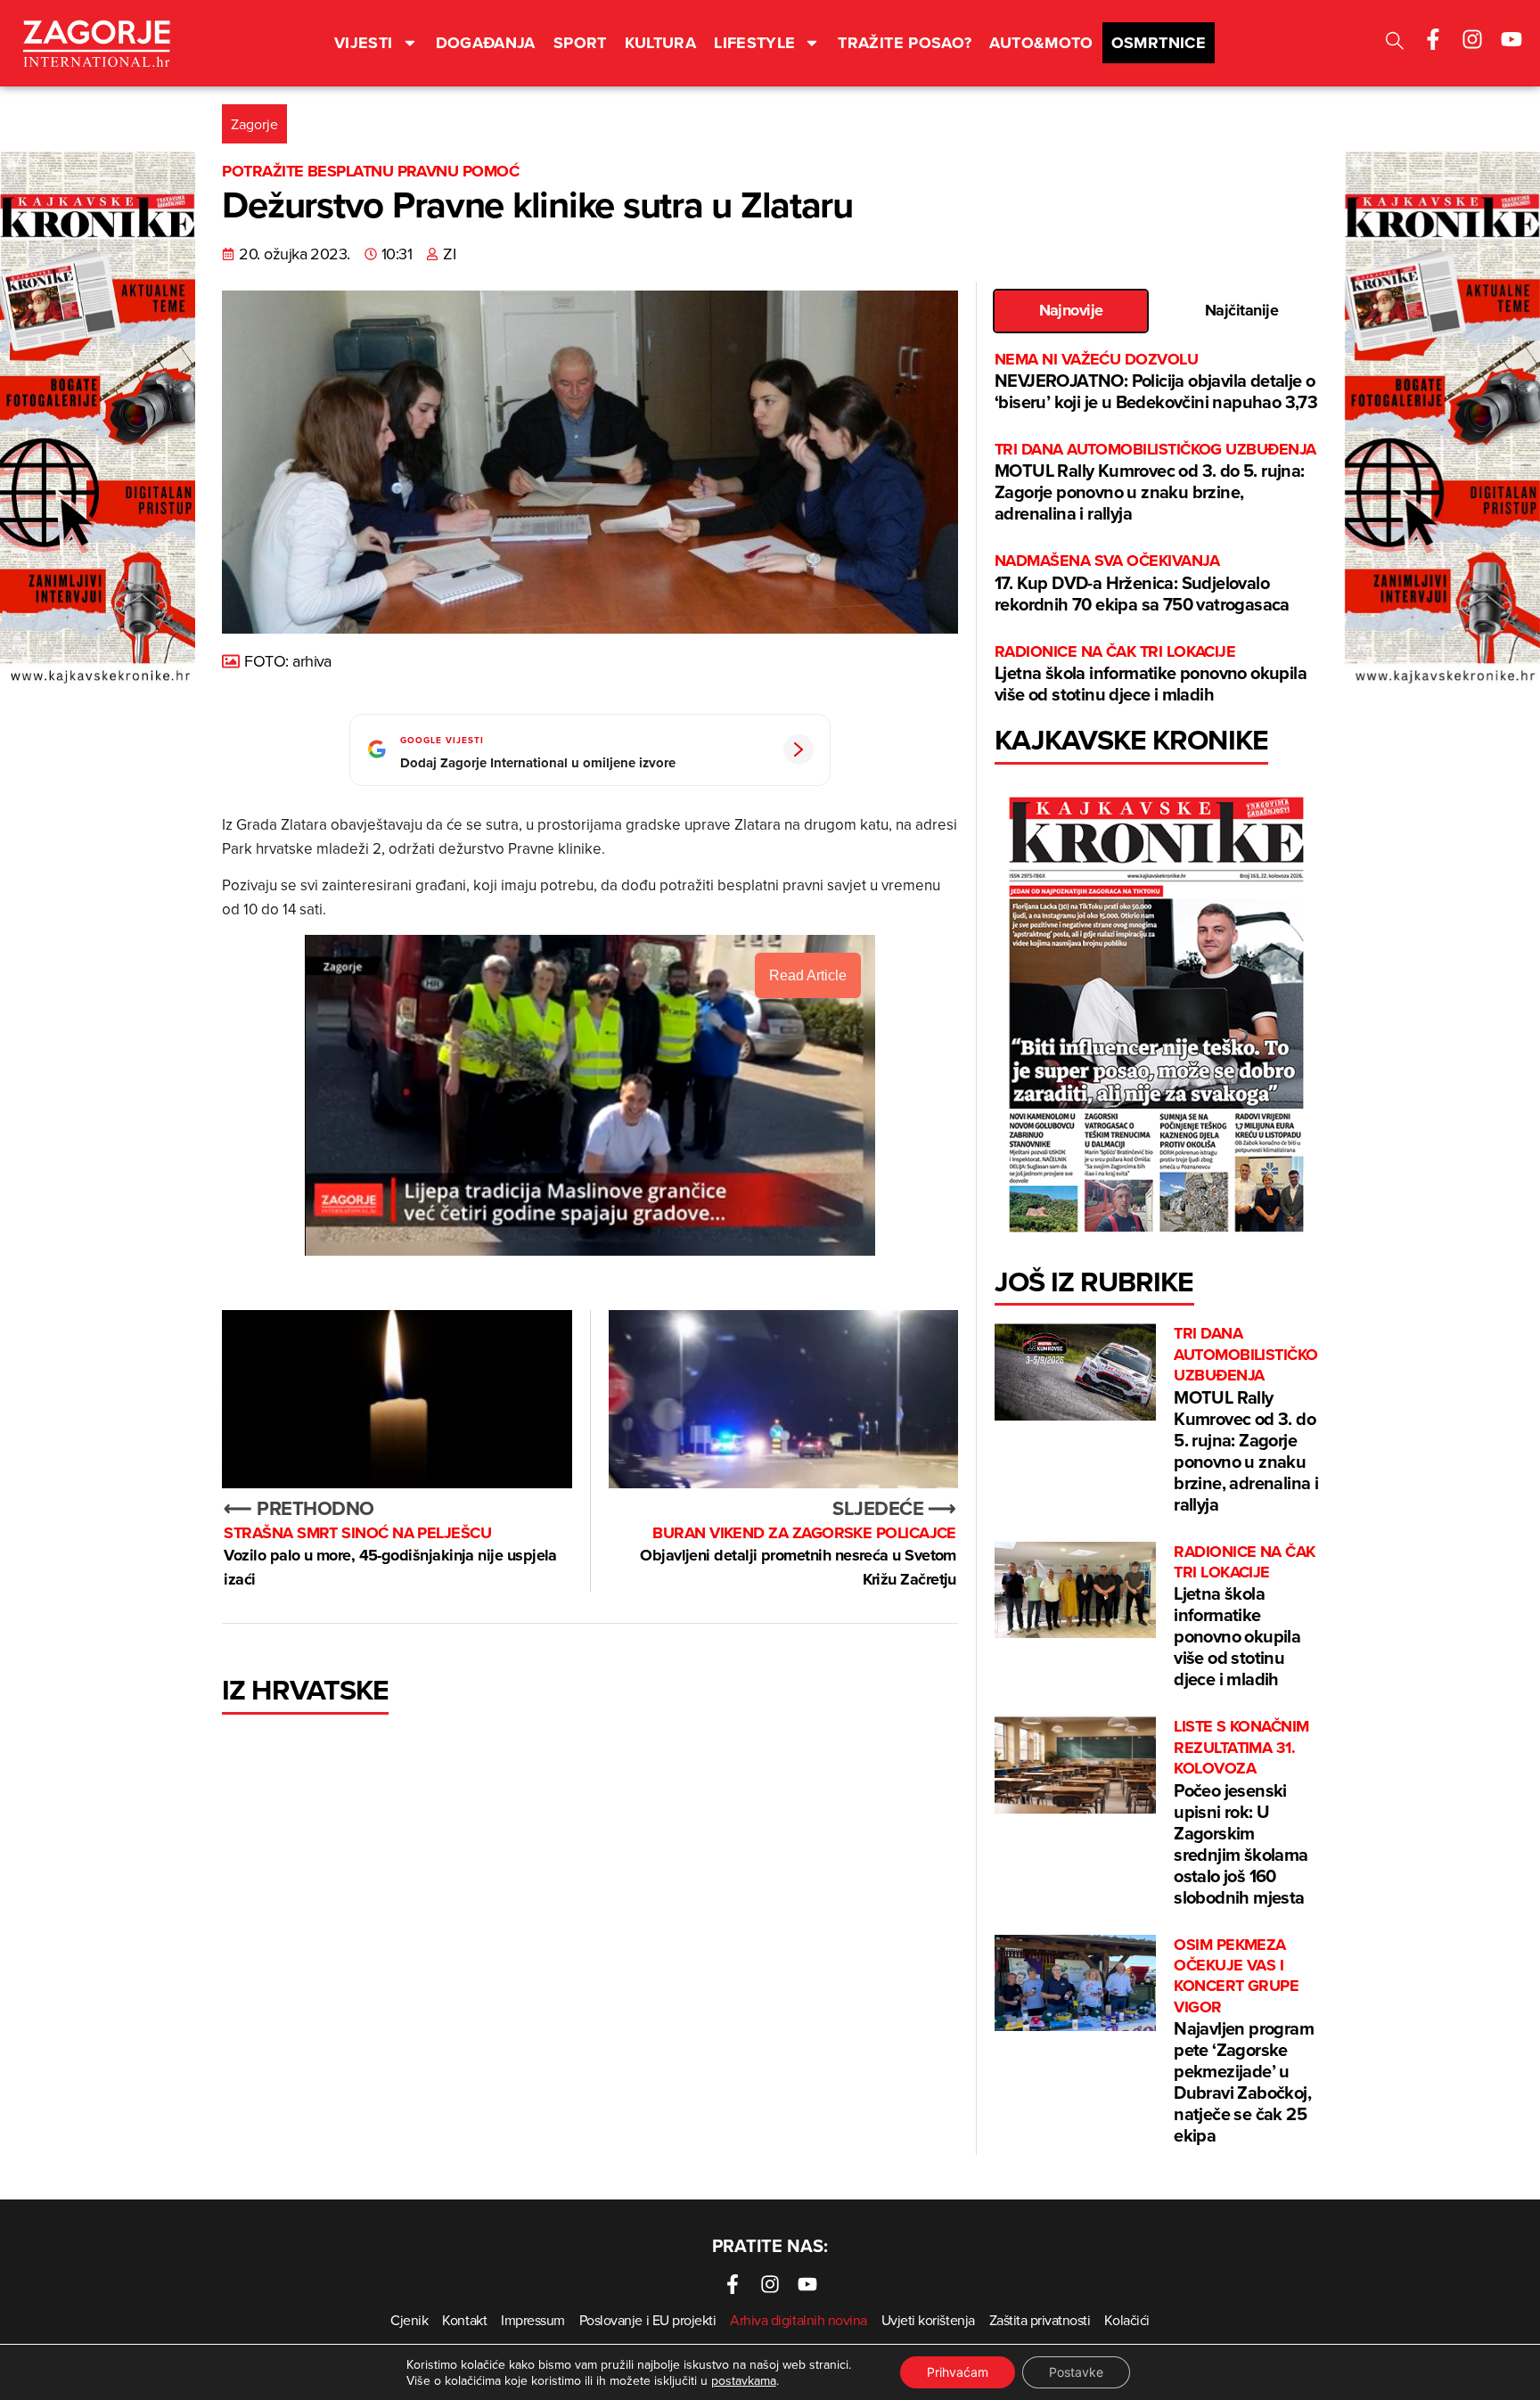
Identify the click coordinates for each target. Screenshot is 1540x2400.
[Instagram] (1472, 39)
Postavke (1076, 2372)
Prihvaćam (958, 2372)
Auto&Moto (1041, 43)
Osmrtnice (1159, 43)
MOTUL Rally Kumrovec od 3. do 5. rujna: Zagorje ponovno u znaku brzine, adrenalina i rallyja (1155, 483)
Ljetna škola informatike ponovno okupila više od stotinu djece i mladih (1151, 674)
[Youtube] (1511, 39)
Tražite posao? (905, 43)
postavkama (744, 2380)
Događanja (486, 43)
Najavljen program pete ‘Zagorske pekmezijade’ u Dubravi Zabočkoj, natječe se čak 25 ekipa (1244, 2042)
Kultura (661, 43)
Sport (580, 43)
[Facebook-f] (1433, 39)
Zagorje (254, 124)
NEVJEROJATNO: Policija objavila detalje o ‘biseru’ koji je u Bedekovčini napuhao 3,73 (1156, 382)
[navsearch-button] (1395, 43)
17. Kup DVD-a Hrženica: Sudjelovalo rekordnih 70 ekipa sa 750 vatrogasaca (1142, 583)
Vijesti (364, 43)
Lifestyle (754, 43)
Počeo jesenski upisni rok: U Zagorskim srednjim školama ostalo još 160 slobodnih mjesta (1241, 1813)
